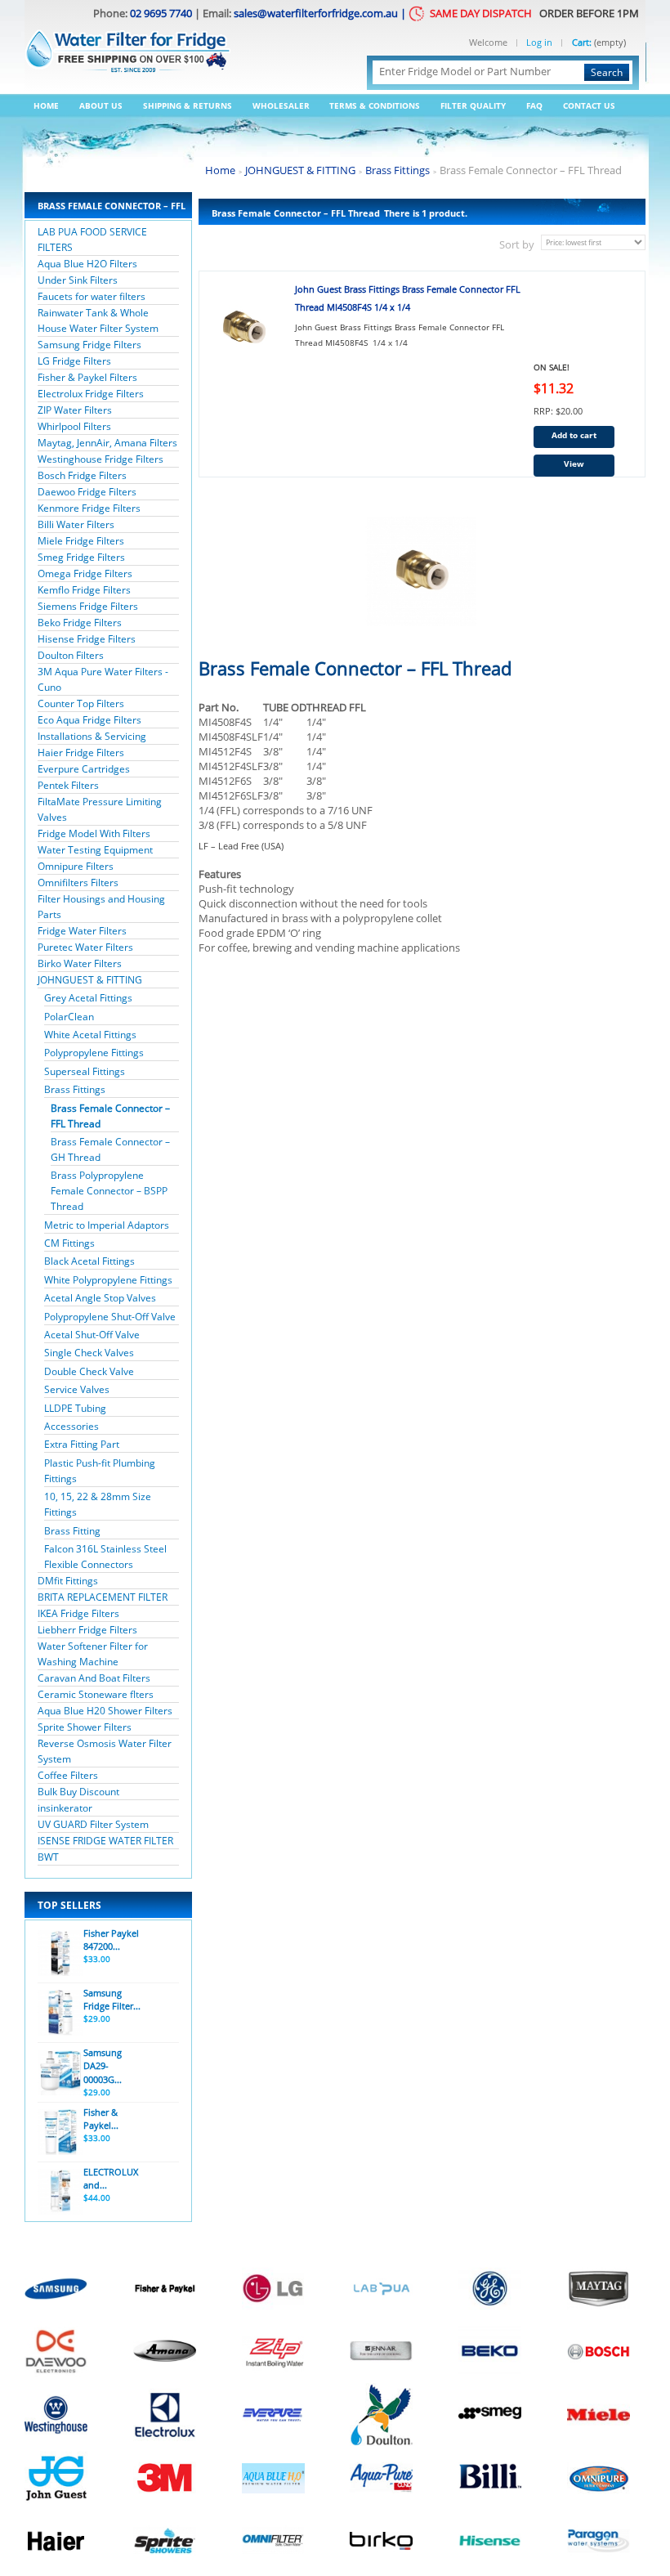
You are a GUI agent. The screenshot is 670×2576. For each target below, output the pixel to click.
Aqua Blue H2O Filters (87, 264)
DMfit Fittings (68, 1581)
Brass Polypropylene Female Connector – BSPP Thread (109, 1191)
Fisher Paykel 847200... (111, 1940)
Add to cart (574, 435)
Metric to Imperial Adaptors (107, 1225)
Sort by (517, 244)
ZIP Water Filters (75, 410)
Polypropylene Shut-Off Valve (110, 1317)
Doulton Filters (71, 655)
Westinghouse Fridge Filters (100, 459)
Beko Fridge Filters (80, 623)
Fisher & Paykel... (101, 2119)
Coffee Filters (68, 1775)
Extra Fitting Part (82, 1444)
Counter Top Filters (81, 703)
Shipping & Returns (188, 106)
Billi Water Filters (76, 524)
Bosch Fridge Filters (82, 475)
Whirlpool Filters (74, 426)
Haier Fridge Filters (81, 753)
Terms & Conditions (375, 106)
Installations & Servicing (92, 736)
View (574, 464)
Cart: (582, 42)
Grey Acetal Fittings (88, 998)
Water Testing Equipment (95, 850)
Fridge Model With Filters (94, 833)
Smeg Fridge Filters (81, 557)
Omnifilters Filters (78, 883)
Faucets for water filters (92, 296)
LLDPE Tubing (75, 1408)
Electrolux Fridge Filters (91, 394)
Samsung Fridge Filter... (112, 2000)
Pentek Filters (68, 785)
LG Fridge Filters (74, 361)
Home (46, 106)
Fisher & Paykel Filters (87, 377)
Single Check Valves (89, 1353)
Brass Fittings (75, 1089)
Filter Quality (473, 106)
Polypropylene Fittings (94, 1053)
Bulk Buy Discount (78, 1792)
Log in (539, 43)
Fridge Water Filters (82, 931)
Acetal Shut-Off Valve (92, 1335)
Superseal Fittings (85, 1071)
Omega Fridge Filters (85, 573)
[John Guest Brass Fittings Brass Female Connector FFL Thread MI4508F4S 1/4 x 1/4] (244, 328)
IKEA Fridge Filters (78, 1613)
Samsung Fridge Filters (89, 345)
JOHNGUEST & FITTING (90, 980)
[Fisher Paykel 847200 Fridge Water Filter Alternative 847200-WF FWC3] (59, 1953)
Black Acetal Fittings (89, 1261)
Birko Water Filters (80, 963)
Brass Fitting (72, 1531)
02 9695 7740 (161, 13)
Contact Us (589, 106)
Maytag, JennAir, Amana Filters (107, 443)
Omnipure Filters (76, 866)
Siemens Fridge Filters (88, 606)
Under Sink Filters (78, 280)
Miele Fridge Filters (81, 541)
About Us (101, 106)
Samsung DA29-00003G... (103, 2066)
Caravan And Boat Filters (94, 1678)
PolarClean (69, 1017)
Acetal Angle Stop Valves (100, 1298)
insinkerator (65, 1808)
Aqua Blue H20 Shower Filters (105, 1711)
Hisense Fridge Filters (87, 639)
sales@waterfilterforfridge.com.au (316, 13)
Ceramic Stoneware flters (96, 1694)
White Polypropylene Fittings (108, 1280)
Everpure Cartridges (84, 769)
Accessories (71, 1426)
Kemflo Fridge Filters (84, 590)
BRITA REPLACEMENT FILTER (103, 1597)
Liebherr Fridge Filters (87, 1630)
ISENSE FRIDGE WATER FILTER (105, 1841)
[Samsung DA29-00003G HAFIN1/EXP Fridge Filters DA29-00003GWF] (59, 2072)
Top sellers (69, 1905)
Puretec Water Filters (85, 947)
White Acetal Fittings (90, 1035)
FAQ (534, 106)
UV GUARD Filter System (93, 1824)
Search (607, 72)
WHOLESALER (281, 106)
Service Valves (77, 1389)
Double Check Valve (89, 1371)
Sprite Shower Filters (85, 1727)
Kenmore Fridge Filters (89, 508)
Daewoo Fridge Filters (87, 492)
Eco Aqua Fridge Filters (89, 720)
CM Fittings (69, 1243)
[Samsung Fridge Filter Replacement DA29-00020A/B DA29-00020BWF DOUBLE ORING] (59, 2013)
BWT (48, 1857)
